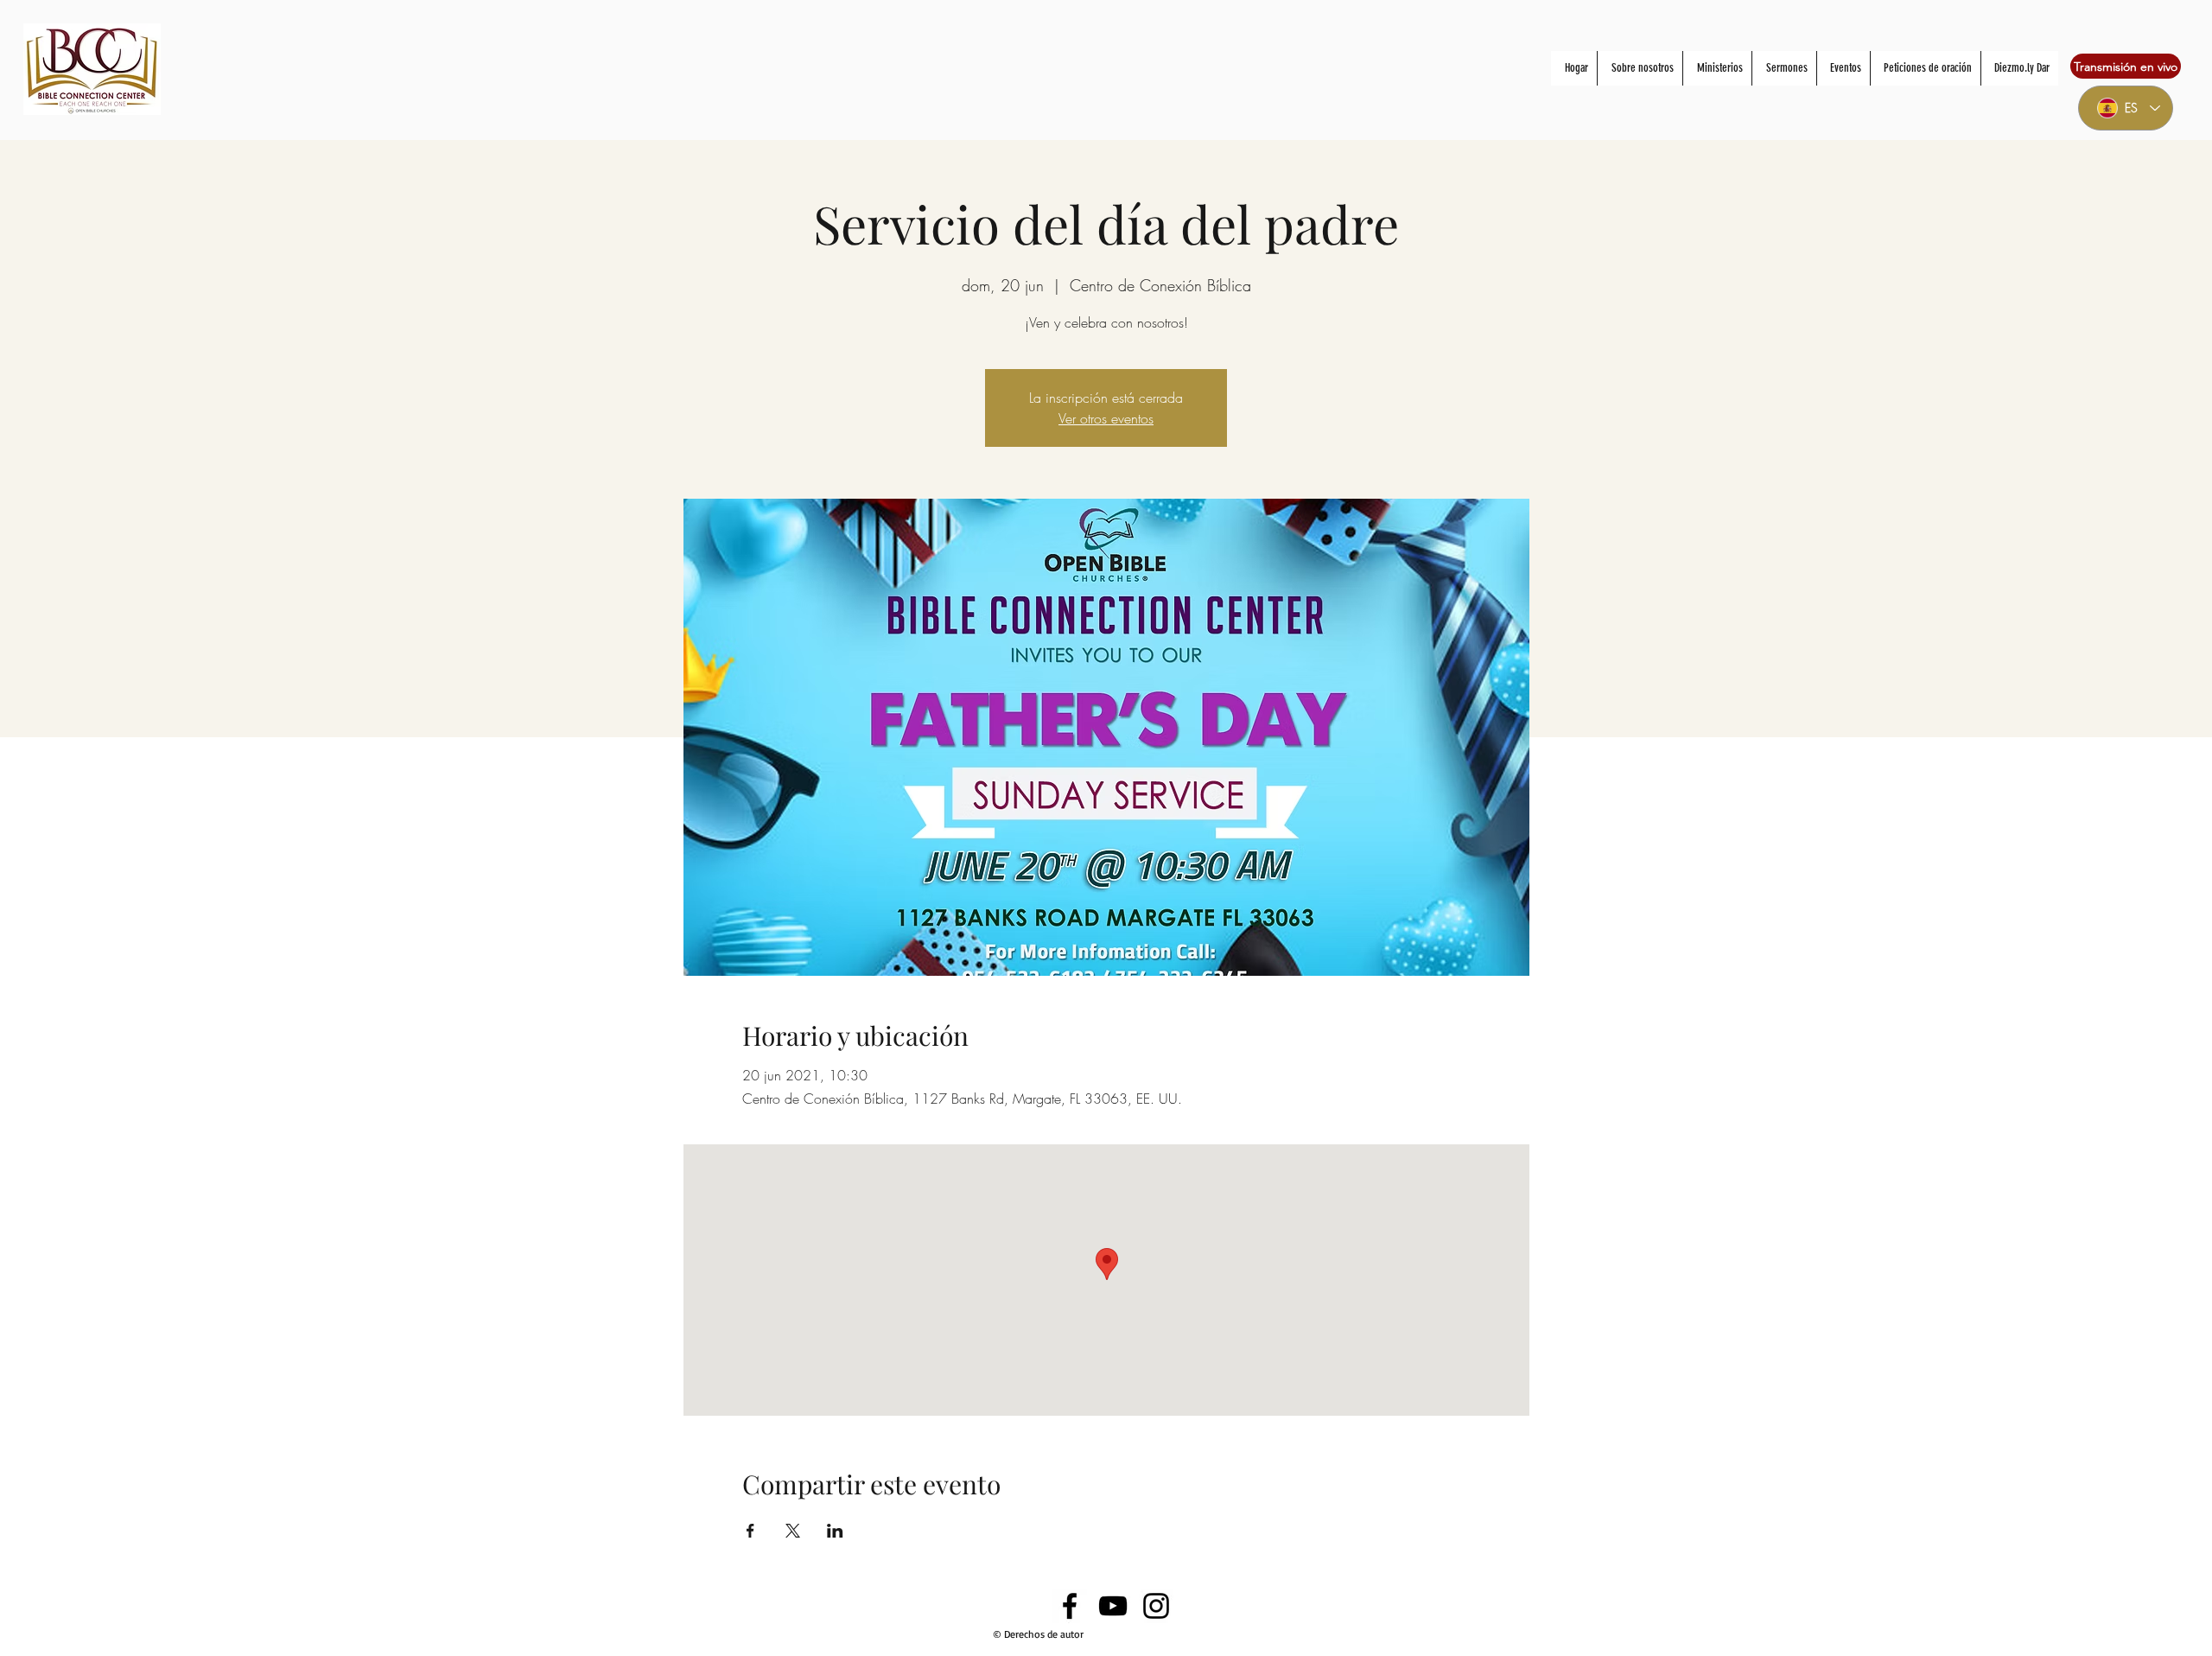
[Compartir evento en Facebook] (750, 1531)
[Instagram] (1156, 1606)
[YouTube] (1113, 1606)
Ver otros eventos (1106, 418)
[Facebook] (1070, 1606)
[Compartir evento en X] (793, 1531)
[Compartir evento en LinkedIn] (835, 1531)
